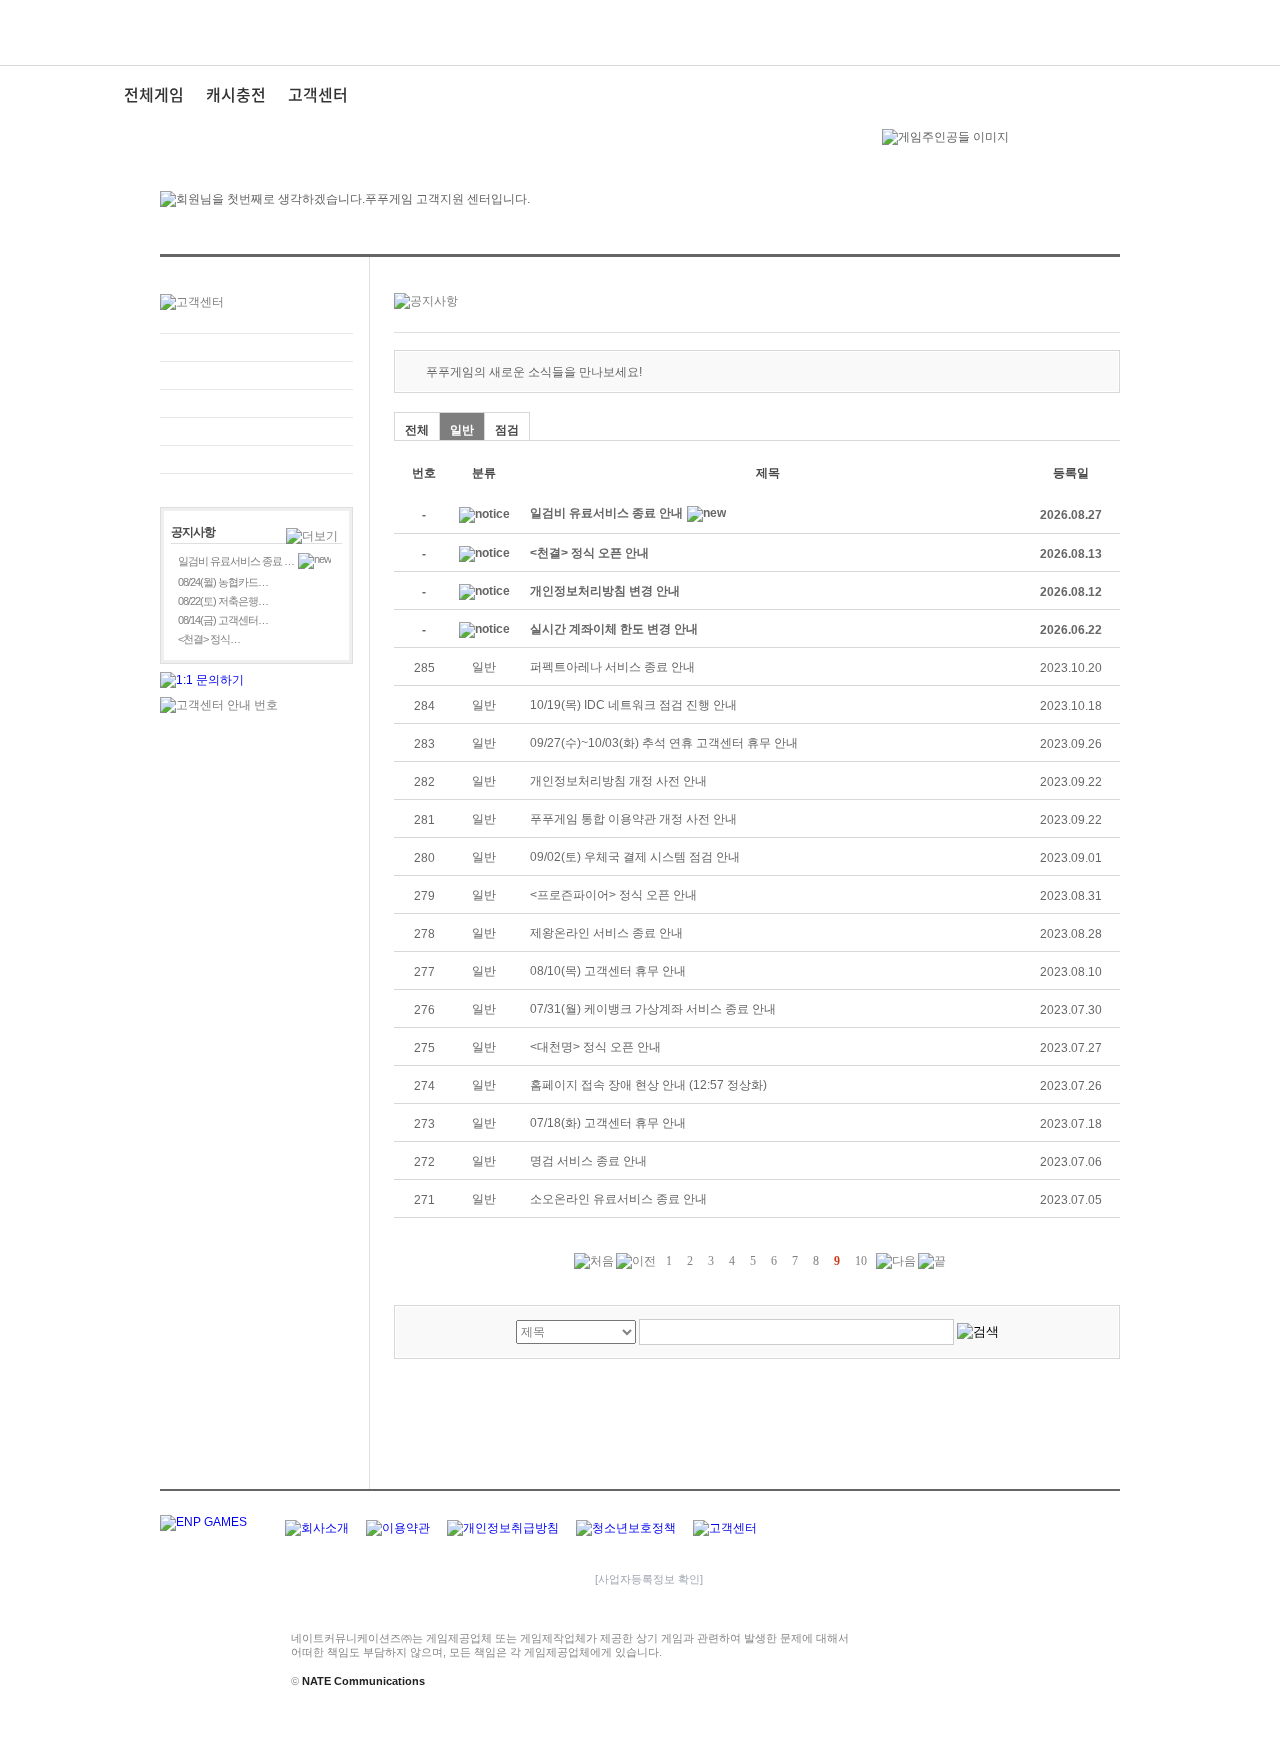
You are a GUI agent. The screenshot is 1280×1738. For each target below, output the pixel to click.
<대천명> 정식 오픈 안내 (595, 1047)
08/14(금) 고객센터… (223, 620)
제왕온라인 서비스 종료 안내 (606, 933)
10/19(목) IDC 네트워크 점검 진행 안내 (633, 705)
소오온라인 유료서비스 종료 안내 (618, 1199)
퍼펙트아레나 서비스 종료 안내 (612, 667)
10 (861, 1261)
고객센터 (318, 94)
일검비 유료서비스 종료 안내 (606, 513)
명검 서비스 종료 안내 (588, 1161)
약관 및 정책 (256, 431)
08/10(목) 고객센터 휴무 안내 (608, 971)
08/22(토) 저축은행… (223, 601)
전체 (417, 430)
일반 (462, 430)
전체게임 (154, 94)
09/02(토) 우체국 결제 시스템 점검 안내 (635, 857)
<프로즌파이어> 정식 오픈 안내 (613, 895)
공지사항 (256, 403)
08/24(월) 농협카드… (223, 582)
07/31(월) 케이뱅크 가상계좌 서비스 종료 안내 (653, 1009)
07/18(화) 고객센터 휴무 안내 (608, 1123)
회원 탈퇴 (256, 459)
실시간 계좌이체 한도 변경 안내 (614, 629)
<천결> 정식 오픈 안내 (589, 553)
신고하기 (256, 375)
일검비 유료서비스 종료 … (236, 561)
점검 (507, 430)
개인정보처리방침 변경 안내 (605, 591)
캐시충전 (236, 94)
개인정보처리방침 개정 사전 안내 (618, 781)
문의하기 (256, 347)
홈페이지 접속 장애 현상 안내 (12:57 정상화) (648, 1085)
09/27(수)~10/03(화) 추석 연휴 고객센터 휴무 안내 (664, 743)
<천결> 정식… (209, 639)
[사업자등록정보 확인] (649, 1579)
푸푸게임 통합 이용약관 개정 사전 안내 (633, 819)
